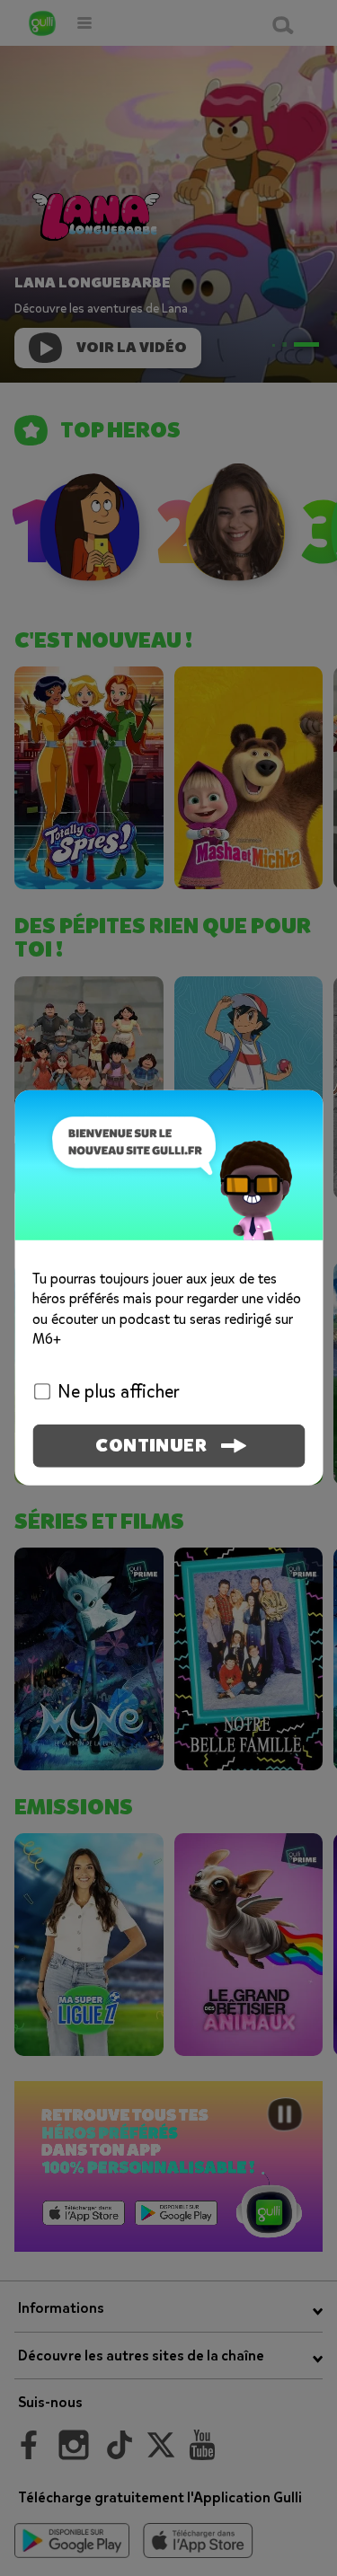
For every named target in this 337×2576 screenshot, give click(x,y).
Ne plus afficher (119, 1392)
